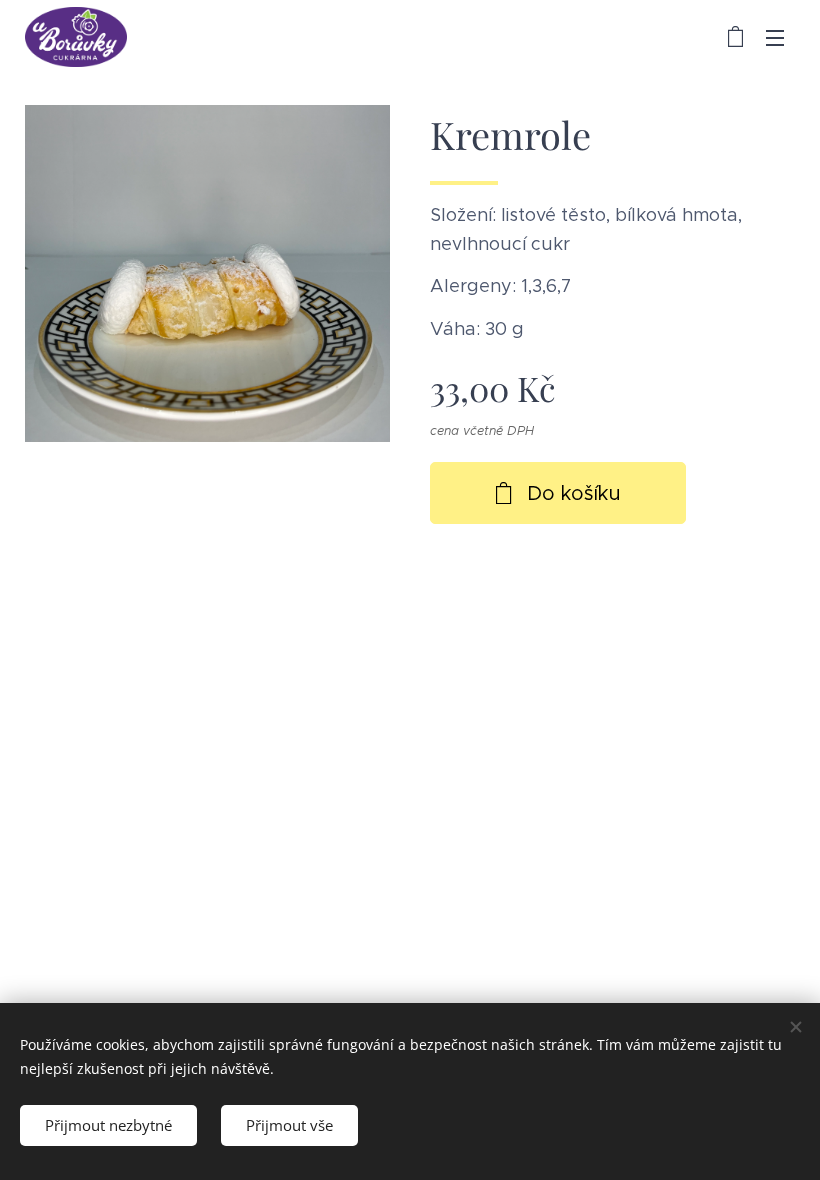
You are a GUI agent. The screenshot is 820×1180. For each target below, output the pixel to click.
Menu (775, 37)
